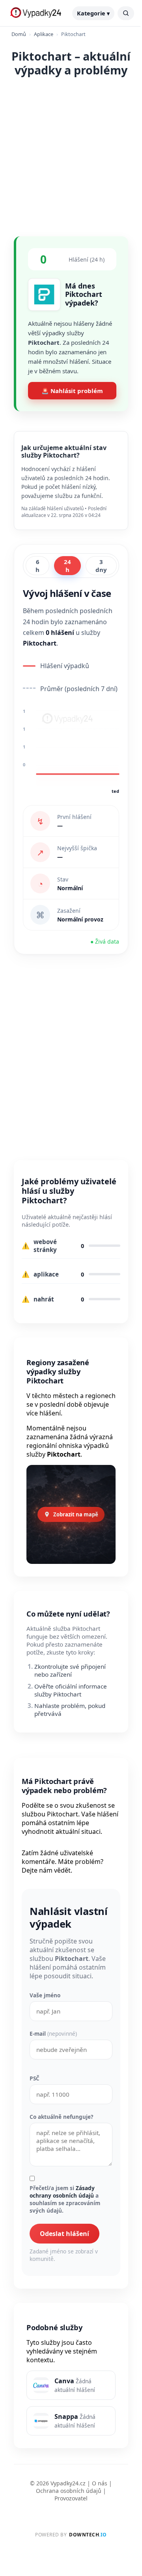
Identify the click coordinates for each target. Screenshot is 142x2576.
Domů (19, 34)
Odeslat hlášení (64, 2234)
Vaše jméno (45, 1995)
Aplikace (44, 34)
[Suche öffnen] (126, 13)
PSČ (35, 2078)
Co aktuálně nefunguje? (61, 2117)
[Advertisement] (71, 155)
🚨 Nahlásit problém (72, 391)
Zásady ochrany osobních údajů (62, 2192)
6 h (37, 566)
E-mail (53, 2034)
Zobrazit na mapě (76, 1514)
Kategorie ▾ (93, 13)
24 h (67, 566)
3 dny (101, 566)
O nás (100, 2483)
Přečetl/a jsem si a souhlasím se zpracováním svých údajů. (65, 2199)
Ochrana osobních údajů (69, 2491)
